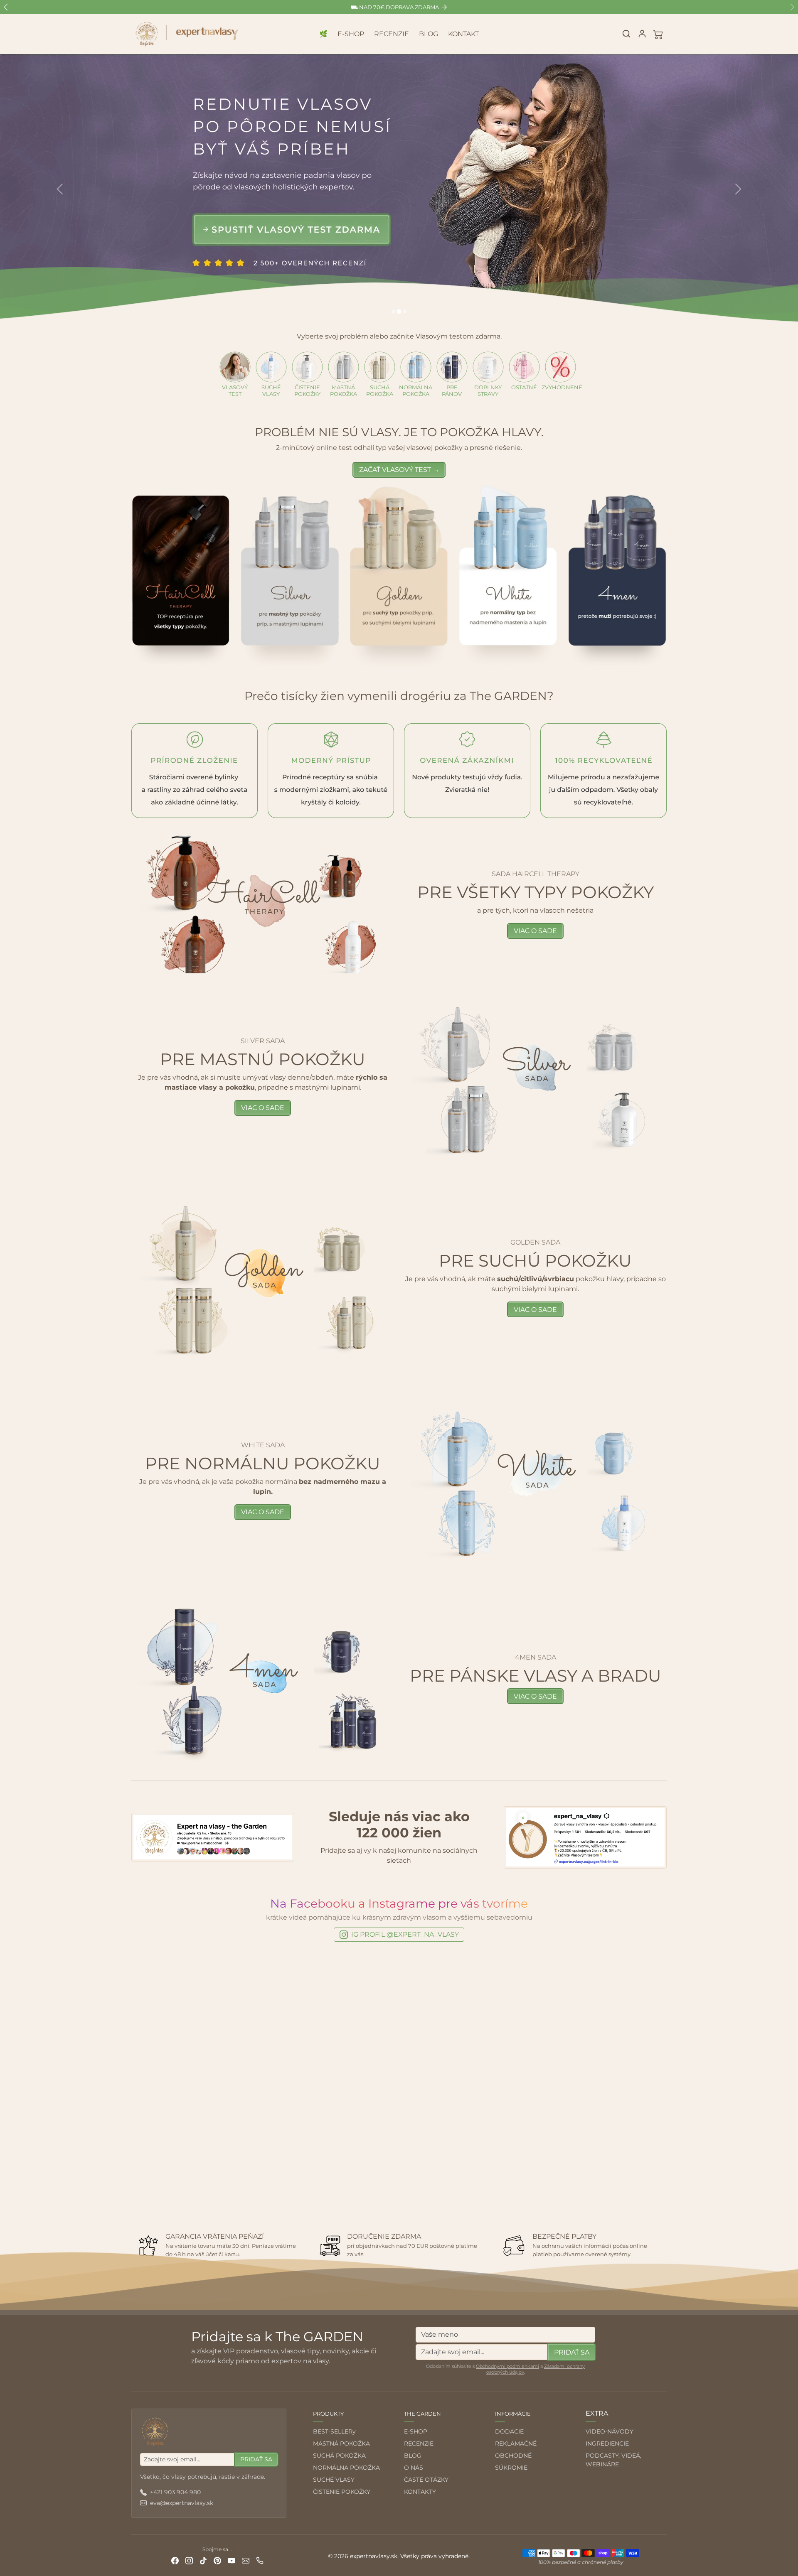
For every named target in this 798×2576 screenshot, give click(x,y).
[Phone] (260, 2560)
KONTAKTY (420, 2492)
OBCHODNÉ (513, 2456)
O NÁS (414, 2468)
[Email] (246, 2560)
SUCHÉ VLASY (334, 2480)
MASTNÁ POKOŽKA (341, 2443)
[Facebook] (175, 2560)
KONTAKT (463, 34)
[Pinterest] (217, 2560)
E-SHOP (351, 34)
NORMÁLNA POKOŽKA (346, 2468)
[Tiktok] (203, 2560)
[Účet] (642, 34)
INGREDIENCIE (607, 2443)
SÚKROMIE (511, 2468)
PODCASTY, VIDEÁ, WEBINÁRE (613, 2460)
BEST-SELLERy (334, 2431)
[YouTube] (232, 2560)
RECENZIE (392, 34)
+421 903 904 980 (175, 2492)
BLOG (429, 34)
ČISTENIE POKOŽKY (342, 2492)
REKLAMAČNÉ (516, 2443)
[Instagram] (189, 2560)
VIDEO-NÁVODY (610, 2431)
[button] (626, 34)
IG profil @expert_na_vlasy (405, 1934)
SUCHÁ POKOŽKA (339, 2456)
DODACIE (509, 2431)
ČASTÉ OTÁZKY (426, 2480)
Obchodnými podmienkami (507, 2366)
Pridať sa (572, 2352)
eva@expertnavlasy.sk (182, 2503)
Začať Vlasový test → (399, 470)
